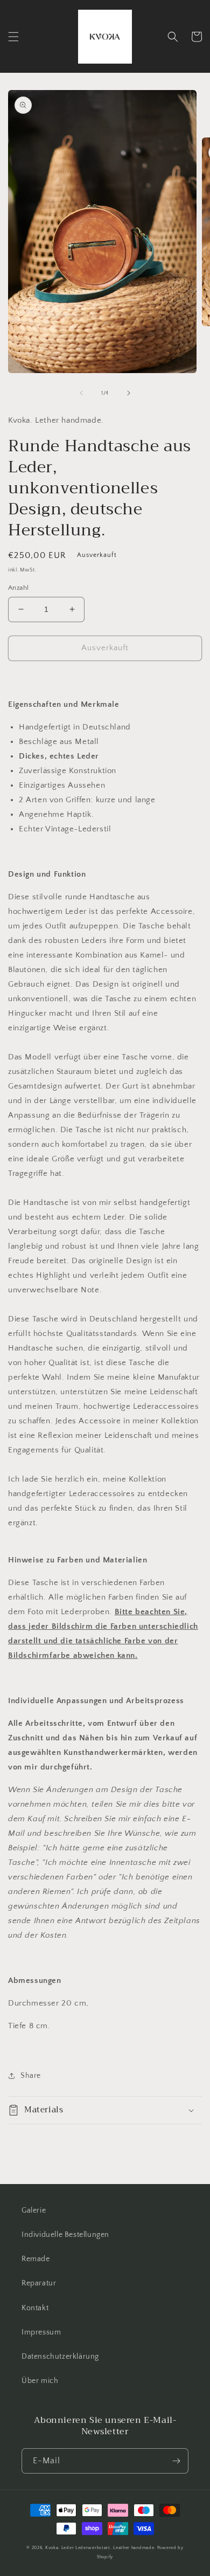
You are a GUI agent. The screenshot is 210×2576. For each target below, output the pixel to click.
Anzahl (18, 588)
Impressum (41, 2332)
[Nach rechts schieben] (129, 393)
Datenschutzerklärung (60, 2357)
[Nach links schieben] (81, 393)
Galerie (34, 2210)
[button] (13, 37)
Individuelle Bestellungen (65, 2235)
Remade (36, 2259)
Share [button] (31, 2076)
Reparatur (39, 2283)
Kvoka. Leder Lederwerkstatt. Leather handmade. (101, 2548)
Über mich (40, 2381)
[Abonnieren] (176, 2461)
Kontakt (35, 2308)
